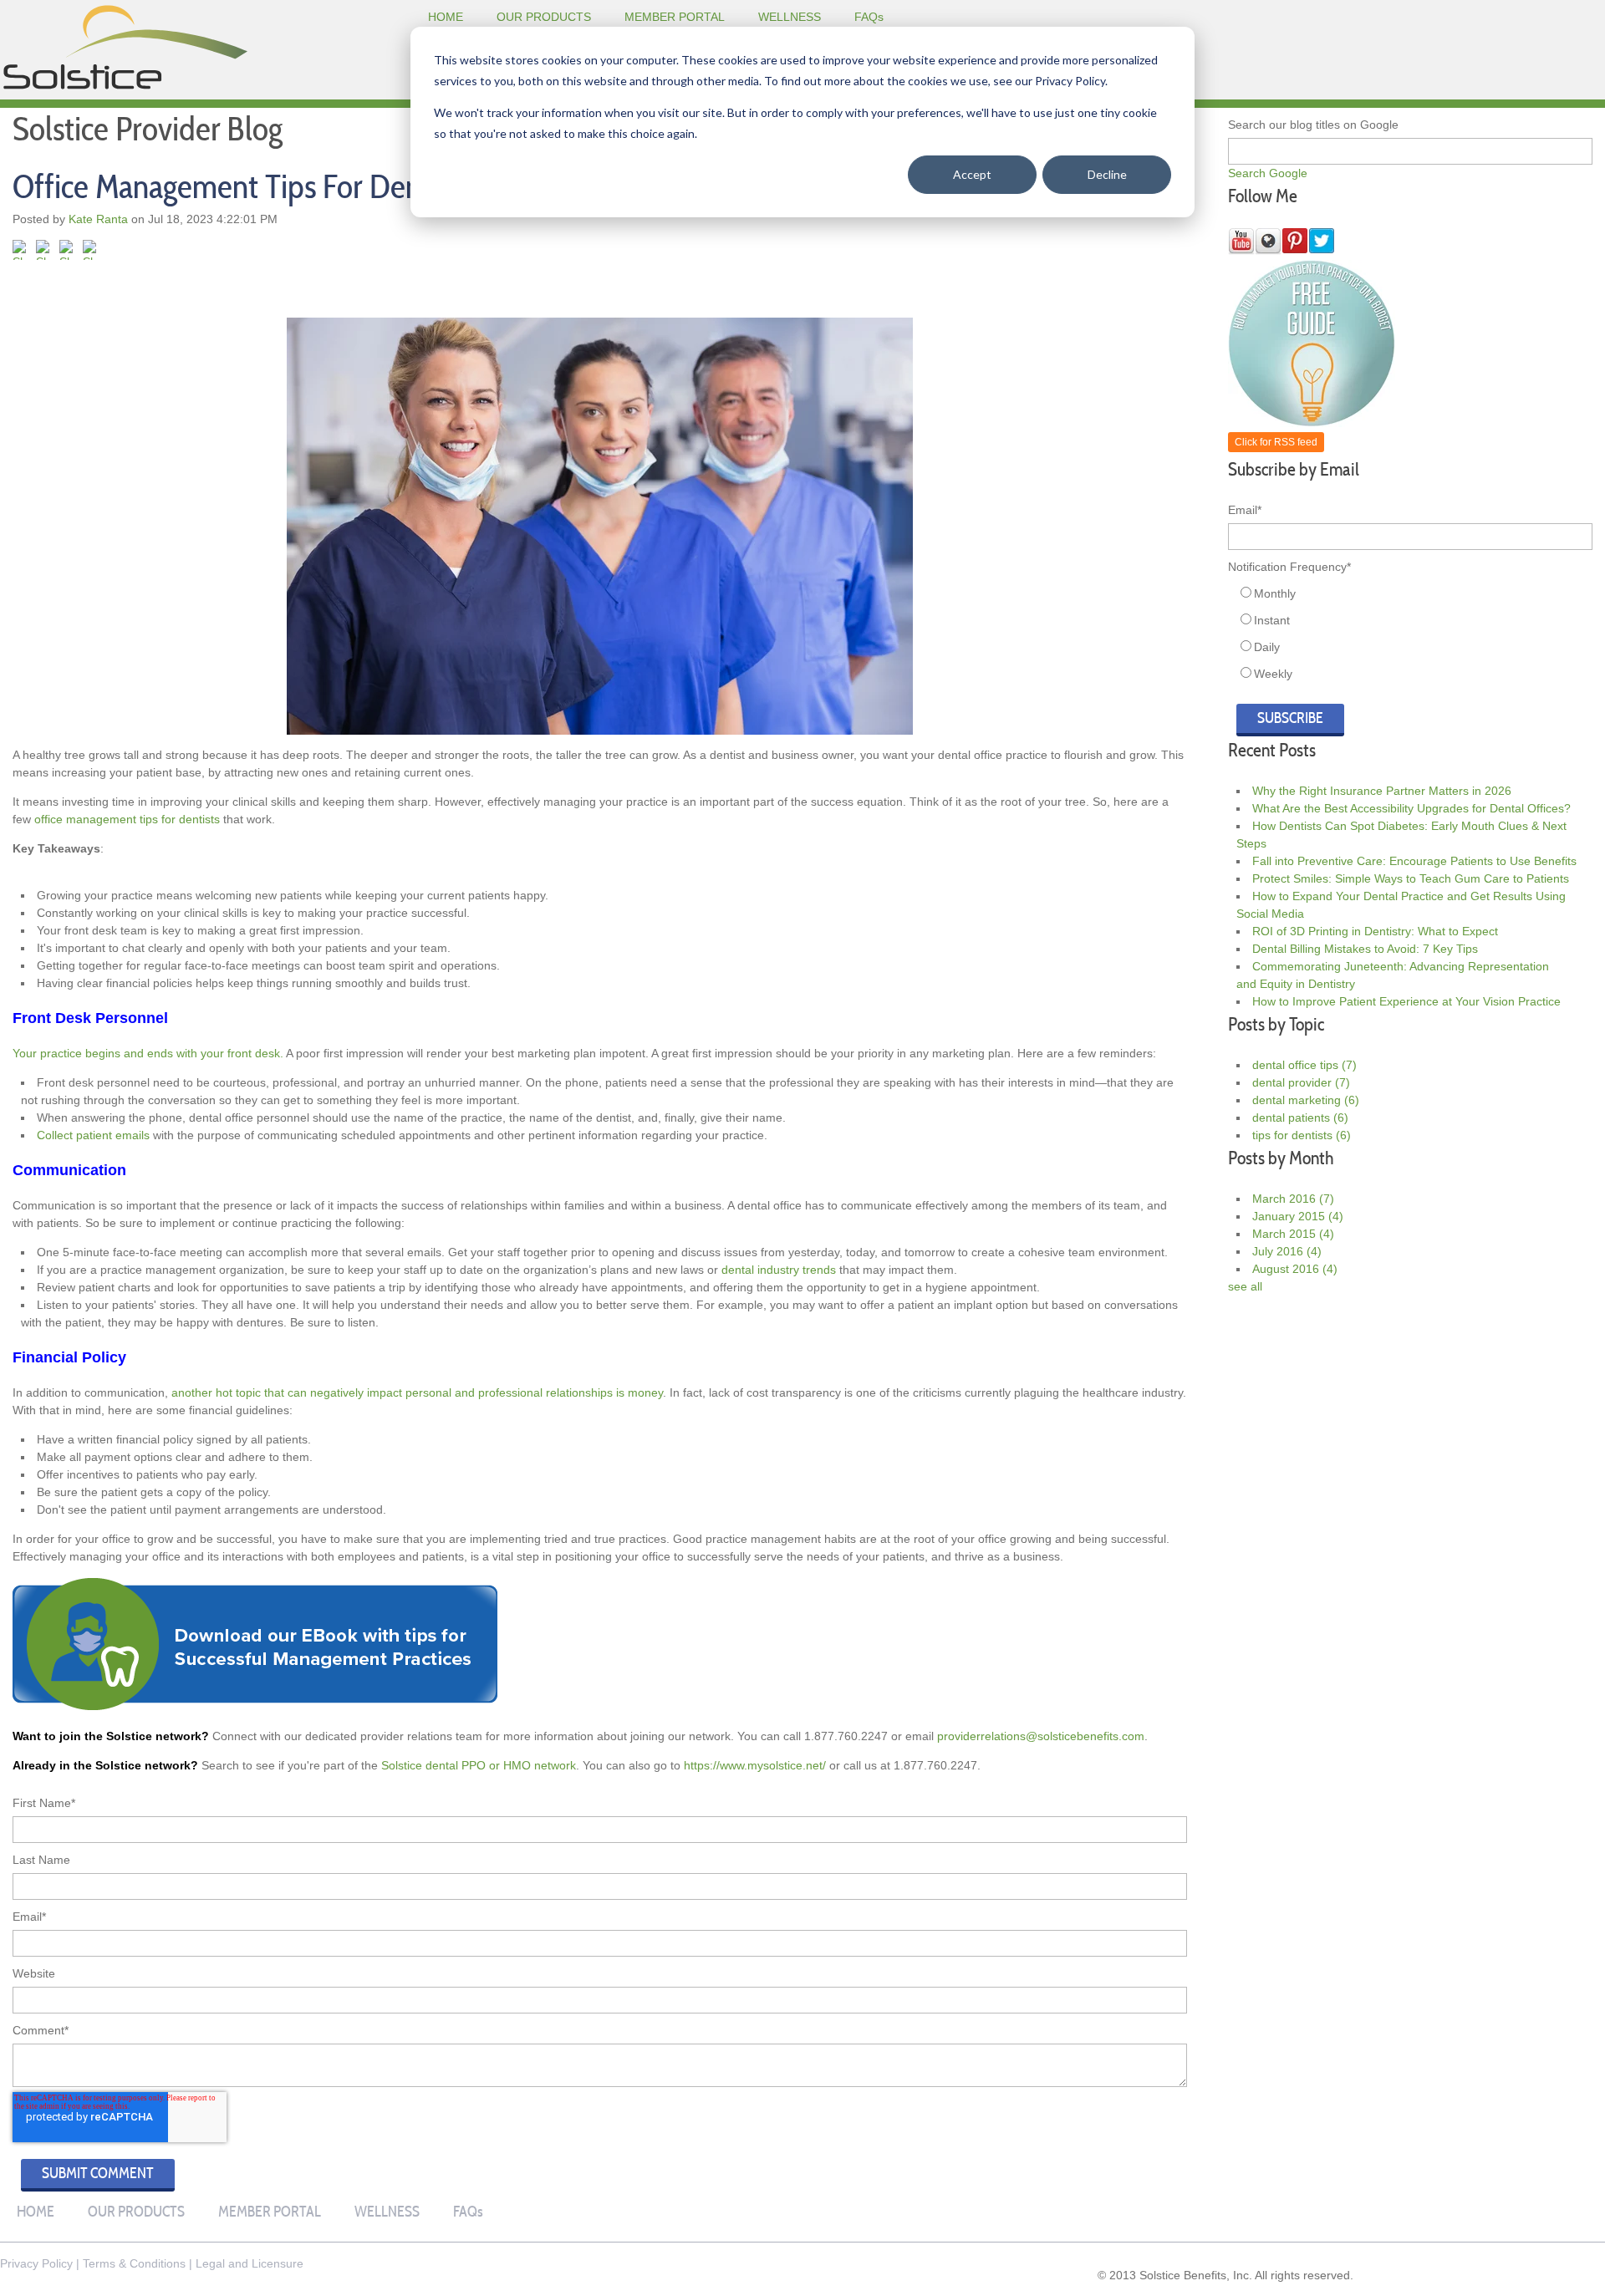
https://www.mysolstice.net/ (755, 1765)
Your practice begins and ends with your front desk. (148, 1053)
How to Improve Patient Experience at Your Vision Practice (1406, 1001)
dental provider (1301, 1082)
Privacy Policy (36, 2263)
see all (1245, 1286)
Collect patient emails (93, 1135)
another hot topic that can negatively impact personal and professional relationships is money (417, 1392)
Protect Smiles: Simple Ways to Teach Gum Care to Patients (1411, 878)
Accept (972, 174)
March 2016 (1293, 1199)
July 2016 (1287, 1251)
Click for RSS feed (1276, 442)
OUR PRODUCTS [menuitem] (544, 17)
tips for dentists (1302, 1135)
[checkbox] (1410, 634)
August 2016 (1295, 1269)
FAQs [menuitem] (869, 17)
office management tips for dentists (127, 819)
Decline (1107, 174)
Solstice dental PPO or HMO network (479, 1765)
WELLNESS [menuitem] (790, 17)
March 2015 (1293, 1234)
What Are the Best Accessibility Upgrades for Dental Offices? (1411, 808)
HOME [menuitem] (446, 17)
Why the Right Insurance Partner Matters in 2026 (1382, 791)
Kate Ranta (98, 219)
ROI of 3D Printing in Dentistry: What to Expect (1375, 931)
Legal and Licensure (250, 2263)
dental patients (1300, 1117)
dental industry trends (779, 1270)
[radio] (1414, 593)
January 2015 (1298, 1216)
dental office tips (1304, 1065)
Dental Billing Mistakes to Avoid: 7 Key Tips (1365, 949)
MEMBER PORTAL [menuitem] (675, 17)
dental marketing (1306, 1100)
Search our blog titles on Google (1313, 125)
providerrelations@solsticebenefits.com (1041, 1736)
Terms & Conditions (134, 2263)
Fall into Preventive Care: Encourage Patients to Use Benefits (1414, 861)
